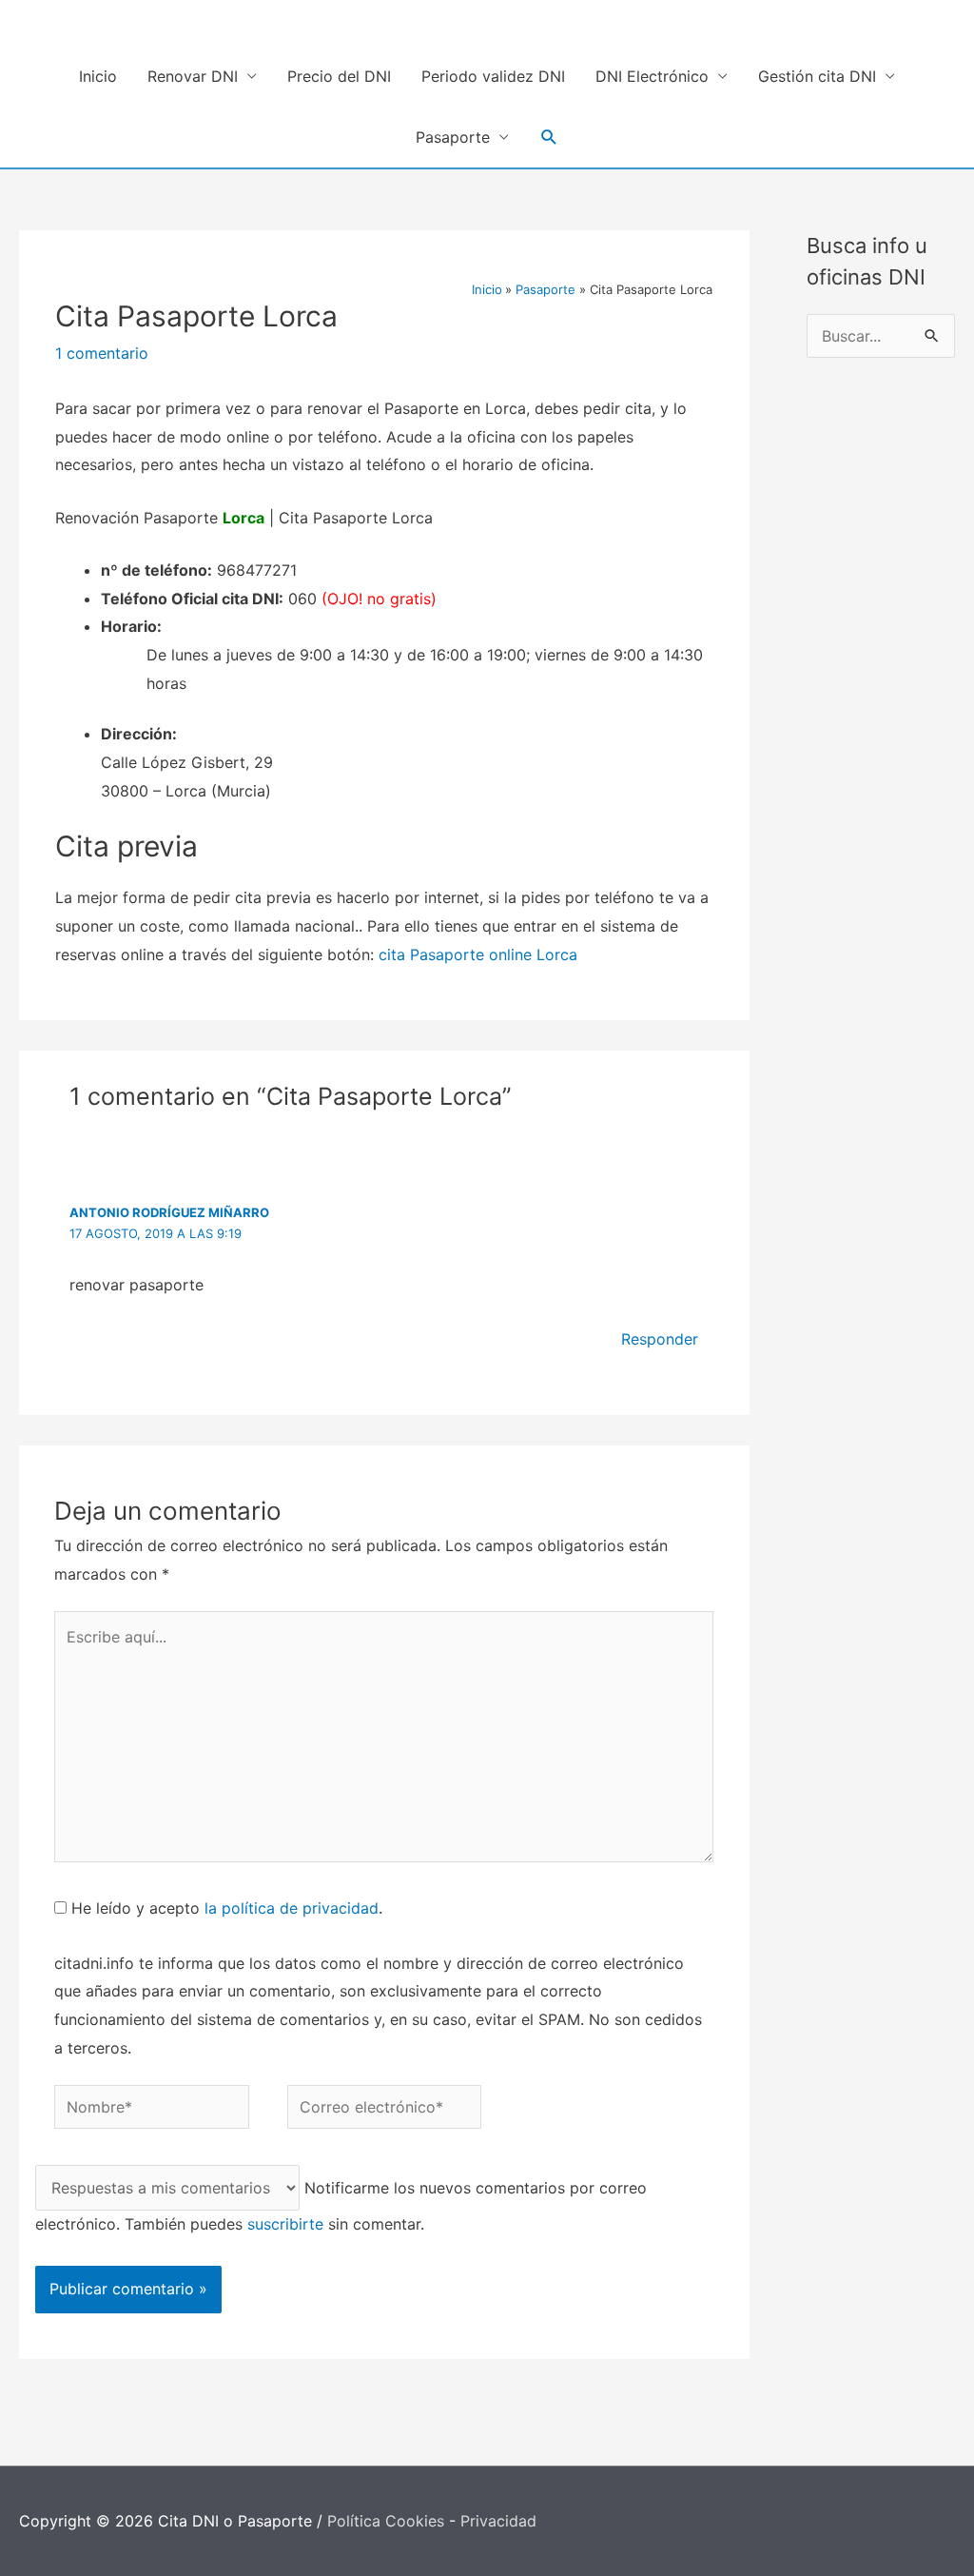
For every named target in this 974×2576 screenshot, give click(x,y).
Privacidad (498, 2521)
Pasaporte (453, 137)
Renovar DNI (193, 76)
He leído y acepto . (224, 1908)
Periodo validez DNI (493, 76)
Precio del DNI (339, 76)
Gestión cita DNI (817, 76)
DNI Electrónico (652, 76)
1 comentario (102, 353)
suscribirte (285, 2224)
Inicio (98, 76)
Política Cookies (386, 2521)
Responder (660, 1339)
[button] (549, 138)
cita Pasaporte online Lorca (478, 954)
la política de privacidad (292, 1908)
